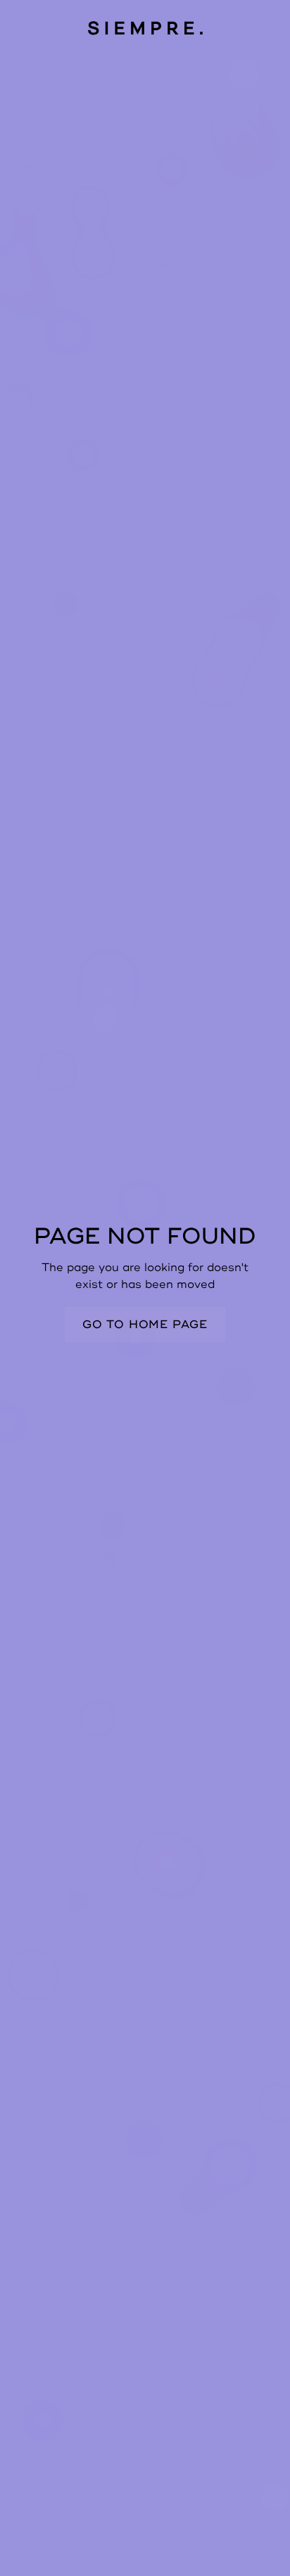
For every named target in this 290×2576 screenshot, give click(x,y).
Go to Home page (145, 1325)
